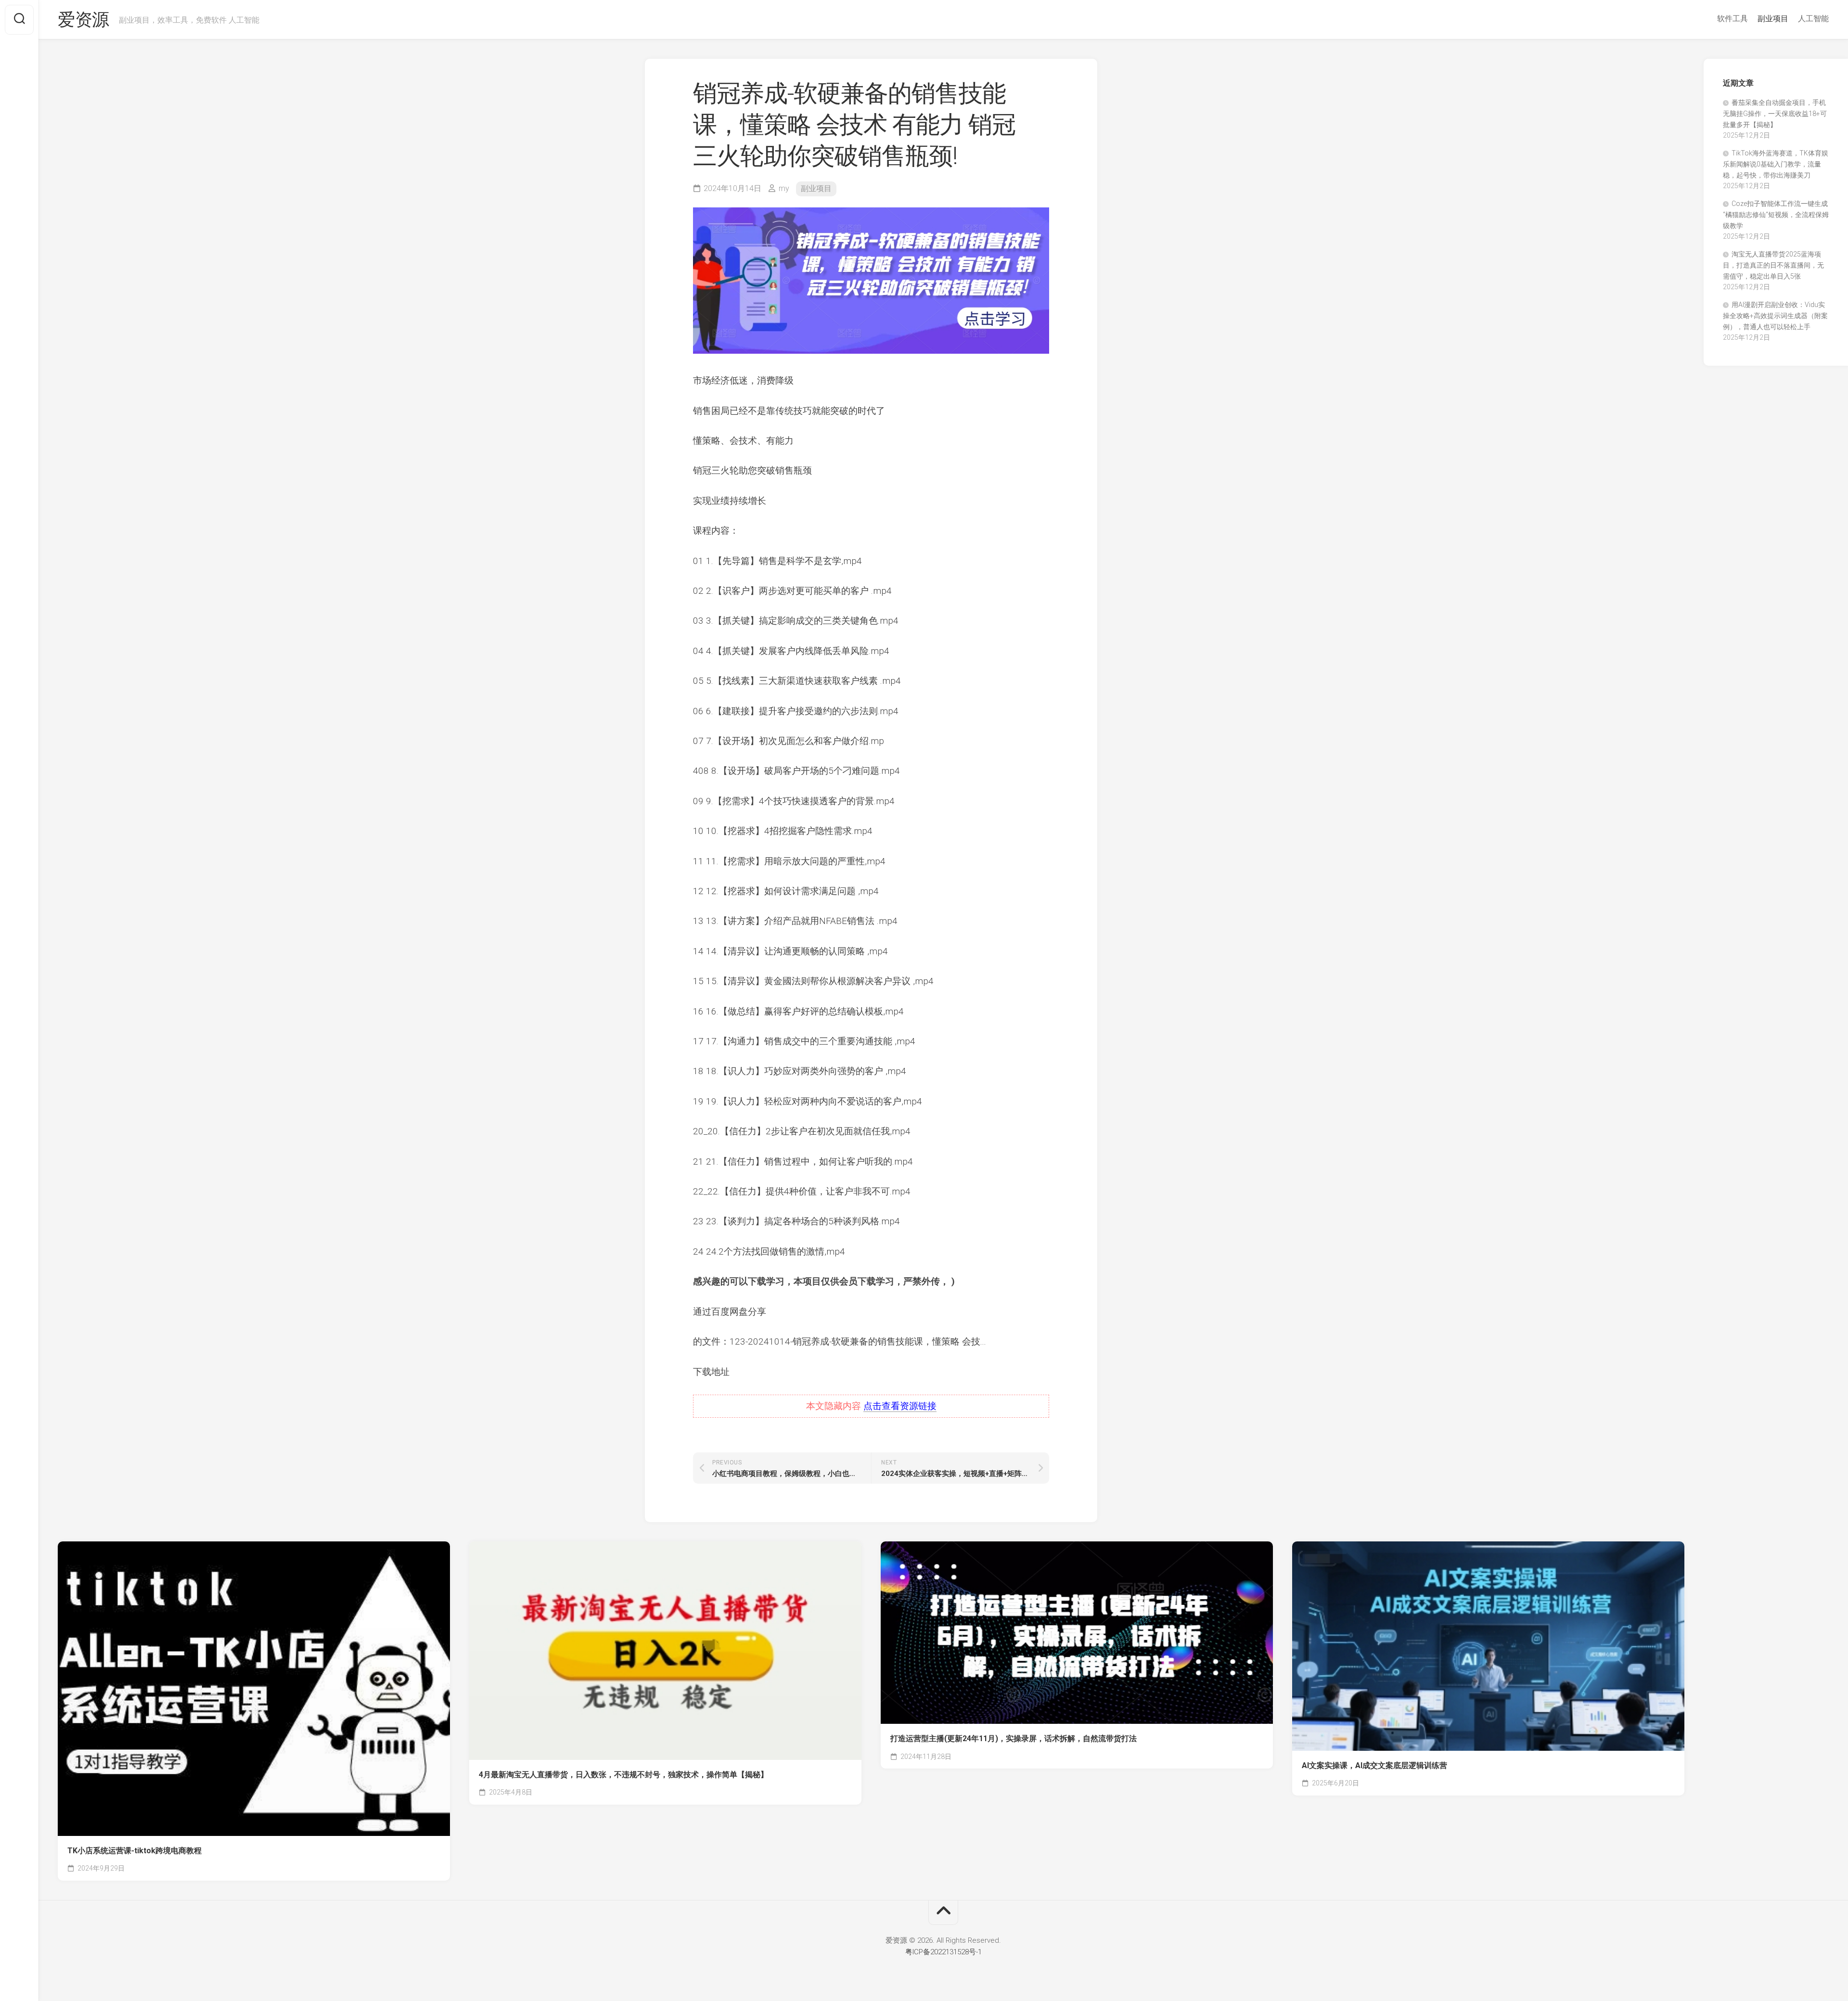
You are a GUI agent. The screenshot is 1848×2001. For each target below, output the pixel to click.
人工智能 (1813, 19)
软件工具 (1732, 19)
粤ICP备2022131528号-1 (943, 1952)
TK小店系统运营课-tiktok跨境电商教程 (135, 1851)
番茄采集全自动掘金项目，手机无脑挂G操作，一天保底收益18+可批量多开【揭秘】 (1775, 114)
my (784, 188)
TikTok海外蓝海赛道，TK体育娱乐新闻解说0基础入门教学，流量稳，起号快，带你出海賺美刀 (1776, 164)
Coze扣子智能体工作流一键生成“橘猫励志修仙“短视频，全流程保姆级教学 (1776, 215)
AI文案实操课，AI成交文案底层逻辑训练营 (1374, 1765)
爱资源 (83, 20)
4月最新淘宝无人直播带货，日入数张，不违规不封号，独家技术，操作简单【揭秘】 (623, 1775)
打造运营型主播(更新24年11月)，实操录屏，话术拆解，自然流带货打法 (1014, 1738)
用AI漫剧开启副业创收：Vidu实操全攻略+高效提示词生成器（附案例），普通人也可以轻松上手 (1775, 316)
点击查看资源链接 (900, 1406)
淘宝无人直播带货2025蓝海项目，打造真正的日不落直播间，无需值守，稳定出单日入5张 (1773, 265)
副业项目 (1773, 19)
